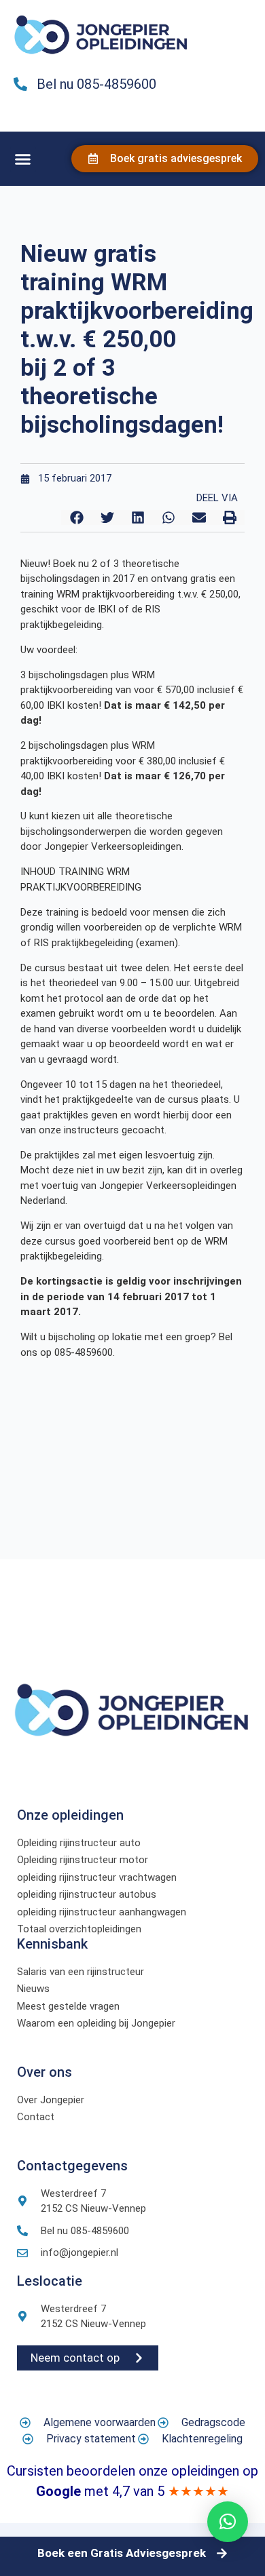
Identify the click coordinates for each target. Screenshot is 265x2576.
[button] (23, 159)
